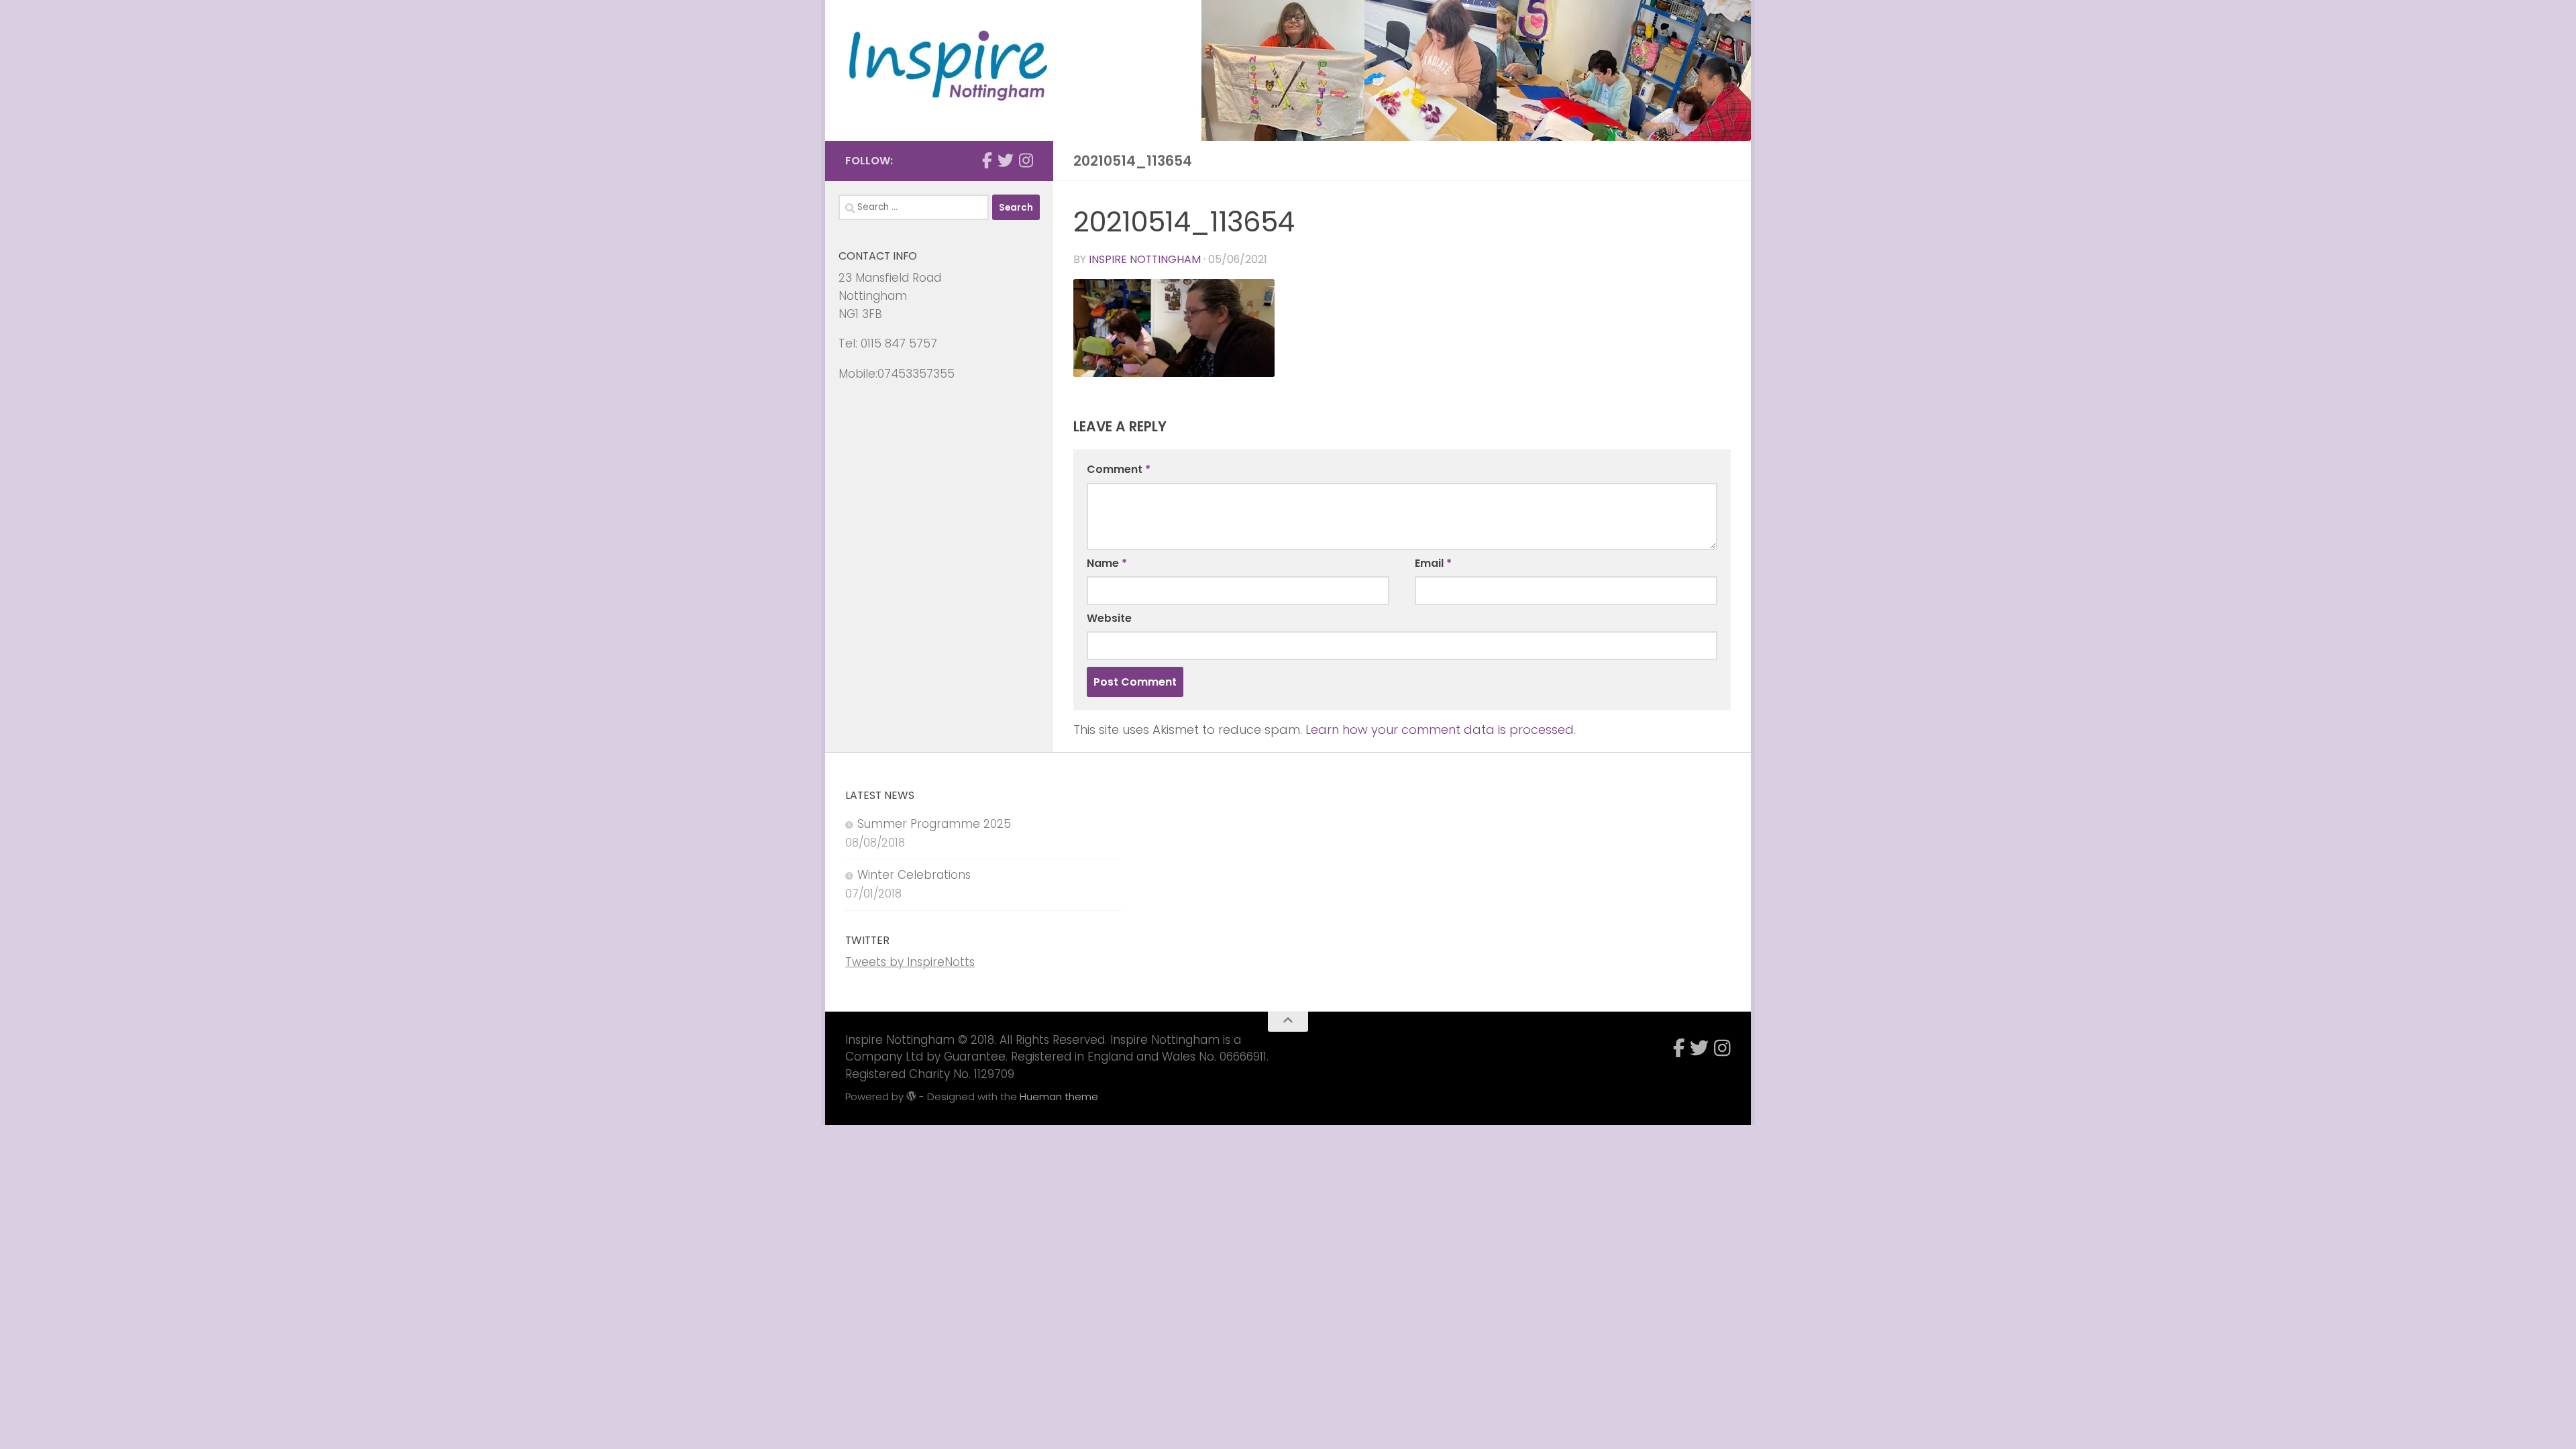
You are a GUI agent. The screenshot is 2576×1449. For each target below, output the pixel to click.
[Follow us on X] (1006, 160)
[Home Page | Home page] (949, 68)
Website (1109, 618)
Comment (1119, 469)
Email (1433, 563)
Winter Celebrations (914, 875)
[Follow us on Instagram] (1026, 160)
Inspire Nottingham (1145, 259)
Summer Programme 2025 (934, 824)
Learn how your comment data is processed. (1441, 730)
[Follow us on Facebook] (987, 160)
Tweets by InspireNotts (910, 962)
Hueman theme (1059, 1096)
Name (1107, 563)
